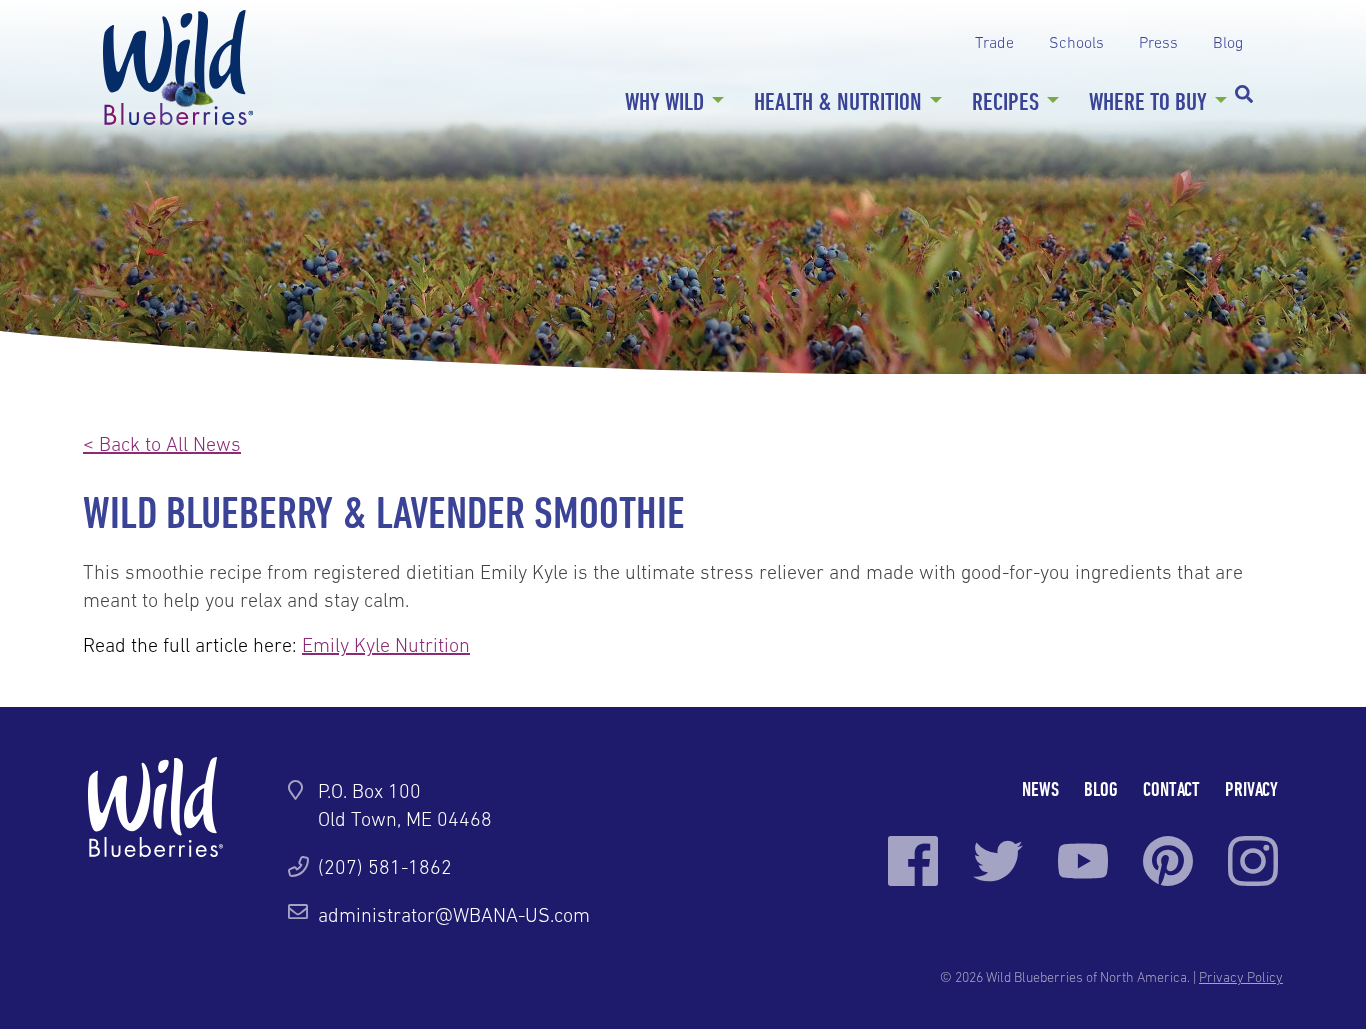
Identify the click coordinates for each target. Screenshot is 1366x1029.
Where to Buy (1148, 101)
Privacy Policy (1241, 977)
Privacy (1251, 788)
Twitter (998, 861)
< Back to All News (162, 444)
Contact (1171, 788)
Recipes (1005, 101)
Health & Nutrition (838, 101)
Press (1158, 42)
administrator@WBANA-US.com (454, 915)
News (1040, 788)
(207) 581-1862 (385, 867)
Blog (1228, 42)
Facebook (913, 861)
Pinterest (1168, 861)
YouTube (1083, 861)
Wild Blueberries (178, 67)
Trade (994, 42)
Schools (1076, 42)
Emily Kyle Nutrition (386, 645)
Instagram (1253, 861)
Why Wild (664, 101)
